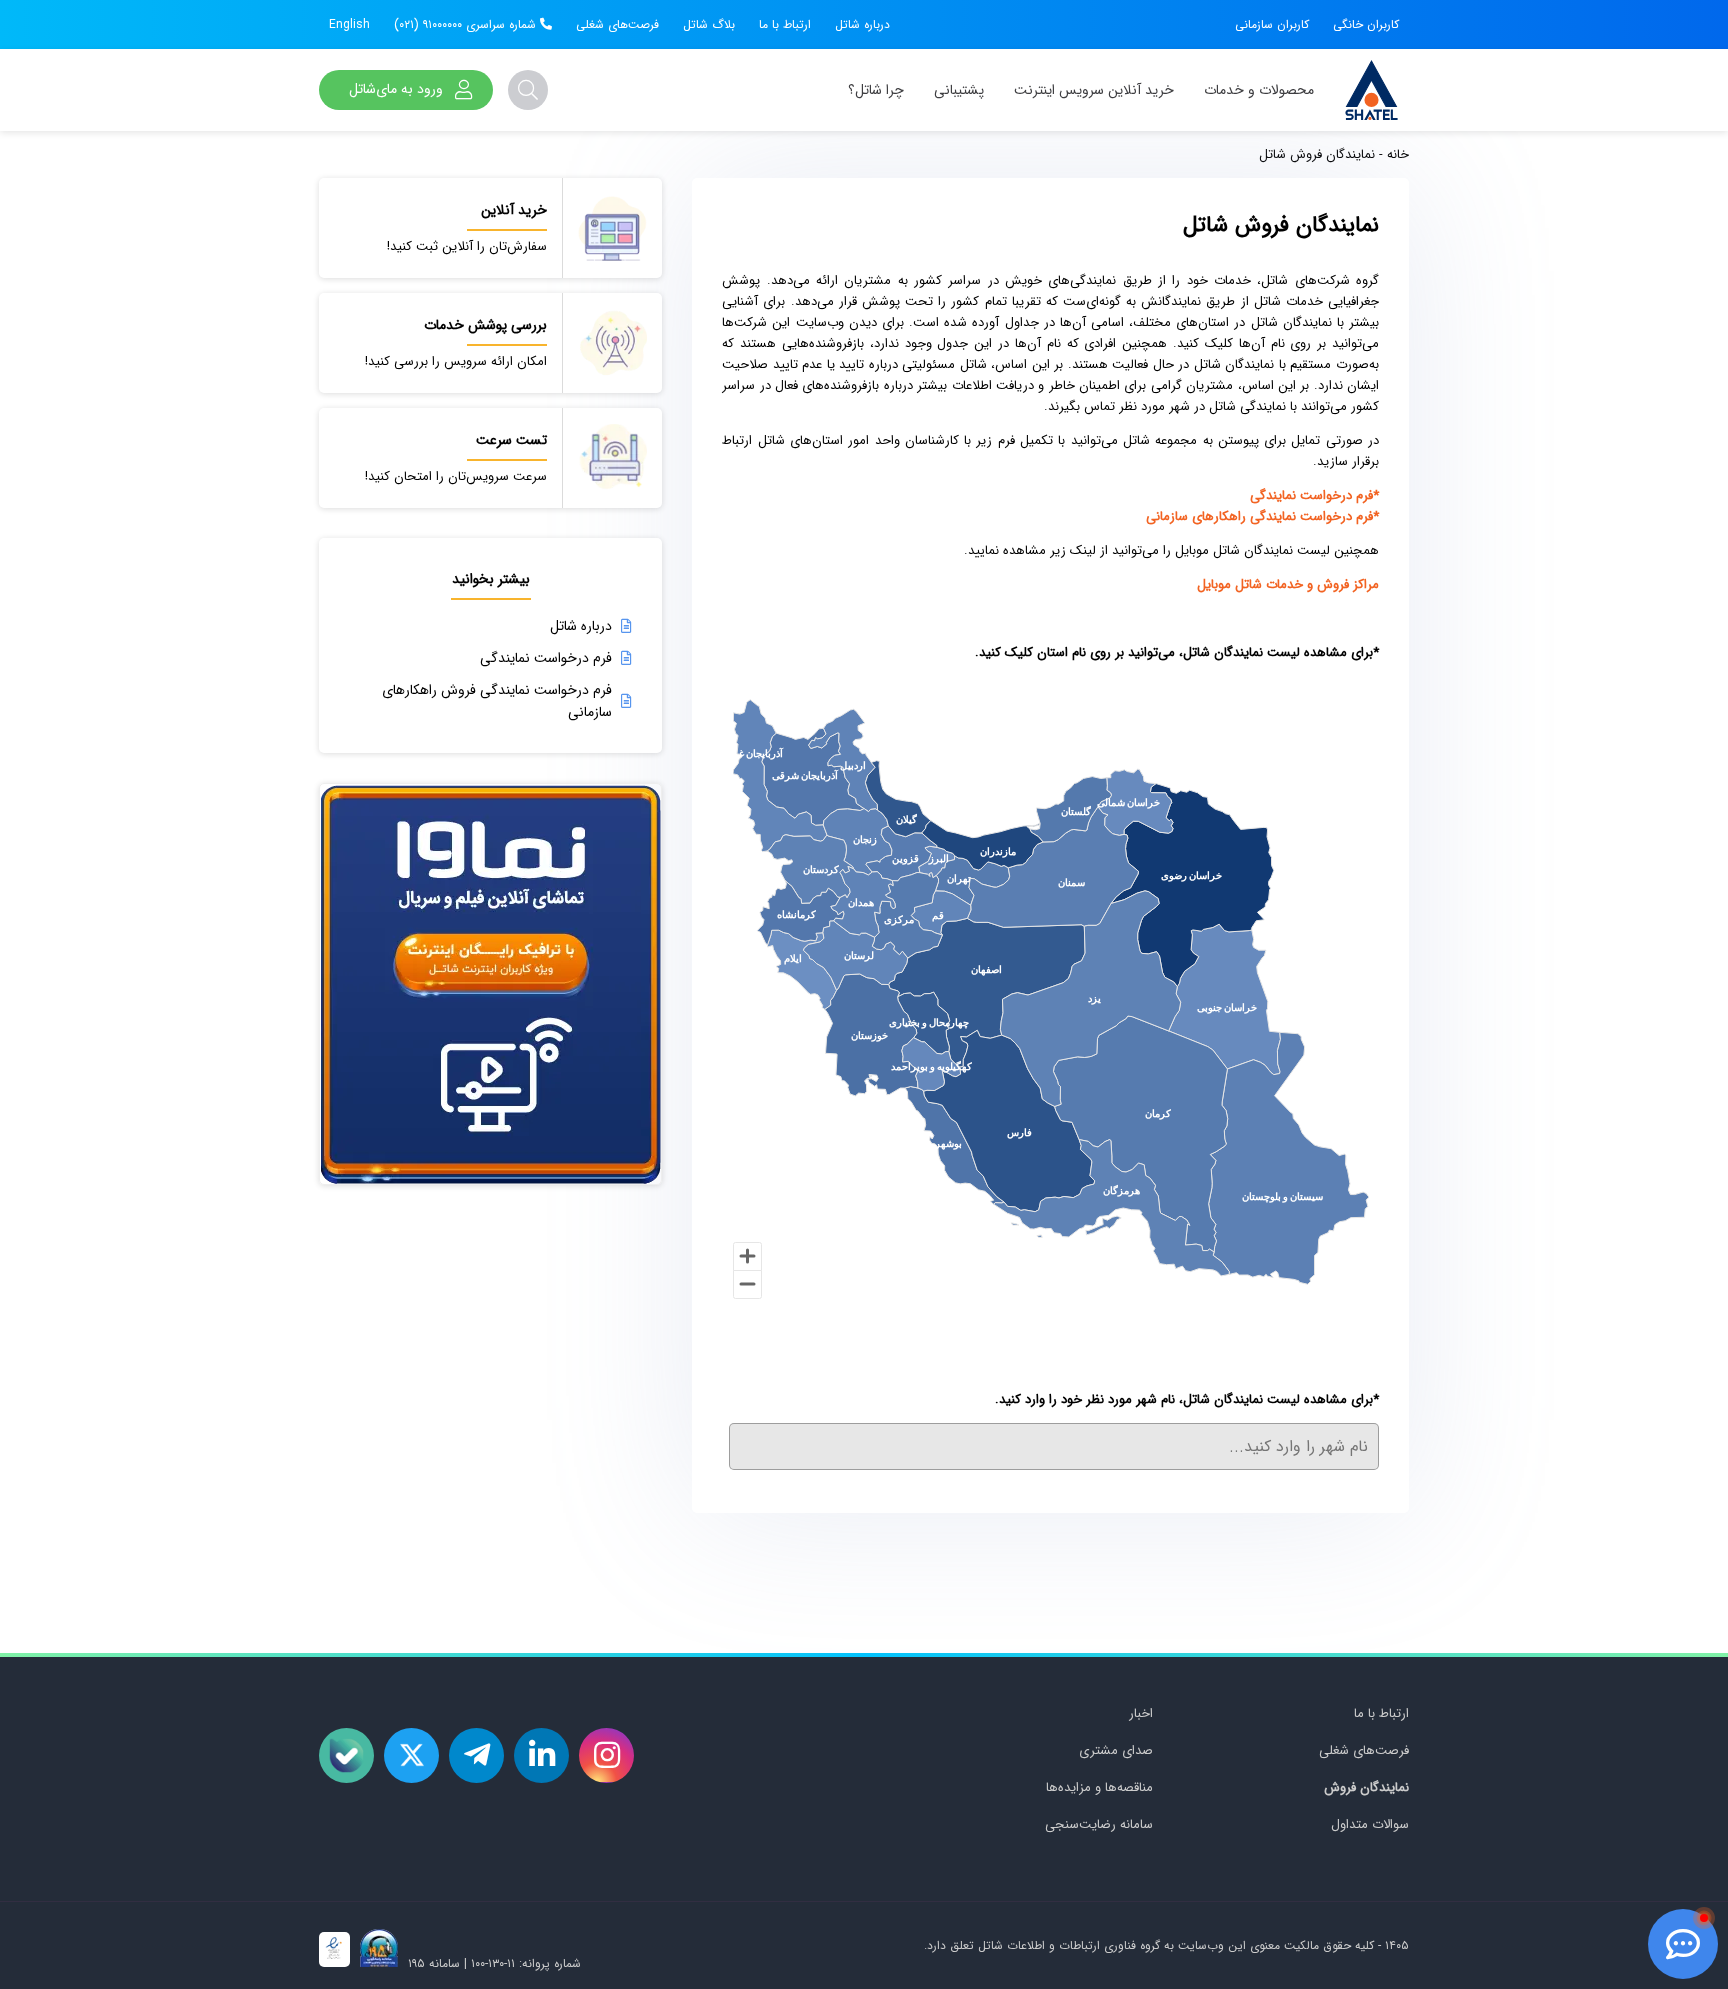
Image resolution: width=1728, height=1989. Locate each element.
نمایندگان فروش (1366, 1787)
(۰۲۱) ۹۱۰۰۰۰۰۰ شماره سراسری (467, 24)
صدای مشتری (1116, 1750)
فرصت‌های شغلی (617, 24)
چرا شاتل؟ (876, 90)
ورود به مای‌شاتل (396, 89)
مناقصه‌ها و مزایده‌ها (1099, 1787)
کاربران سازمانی (1272, 24)
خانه (1398, 154)
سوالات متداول (1370, 1824)
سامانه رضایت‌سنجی (1099, 1824)
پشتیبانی (959, 90)
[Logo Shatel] (1371, 90)
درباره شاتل (862, 24)
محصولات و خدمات (1259, 90)
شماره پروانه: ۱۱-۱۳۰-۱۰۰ (526, 1963)
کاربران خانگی (1366, 24)
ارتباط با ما (785, 24)
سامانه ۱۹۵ (432, 1963)
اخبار (1141, 1713)
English (349, 24)
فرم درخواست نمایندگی (546, 658)
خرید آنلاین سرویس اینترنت (1094, 90)
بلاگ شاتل (709, 24)
